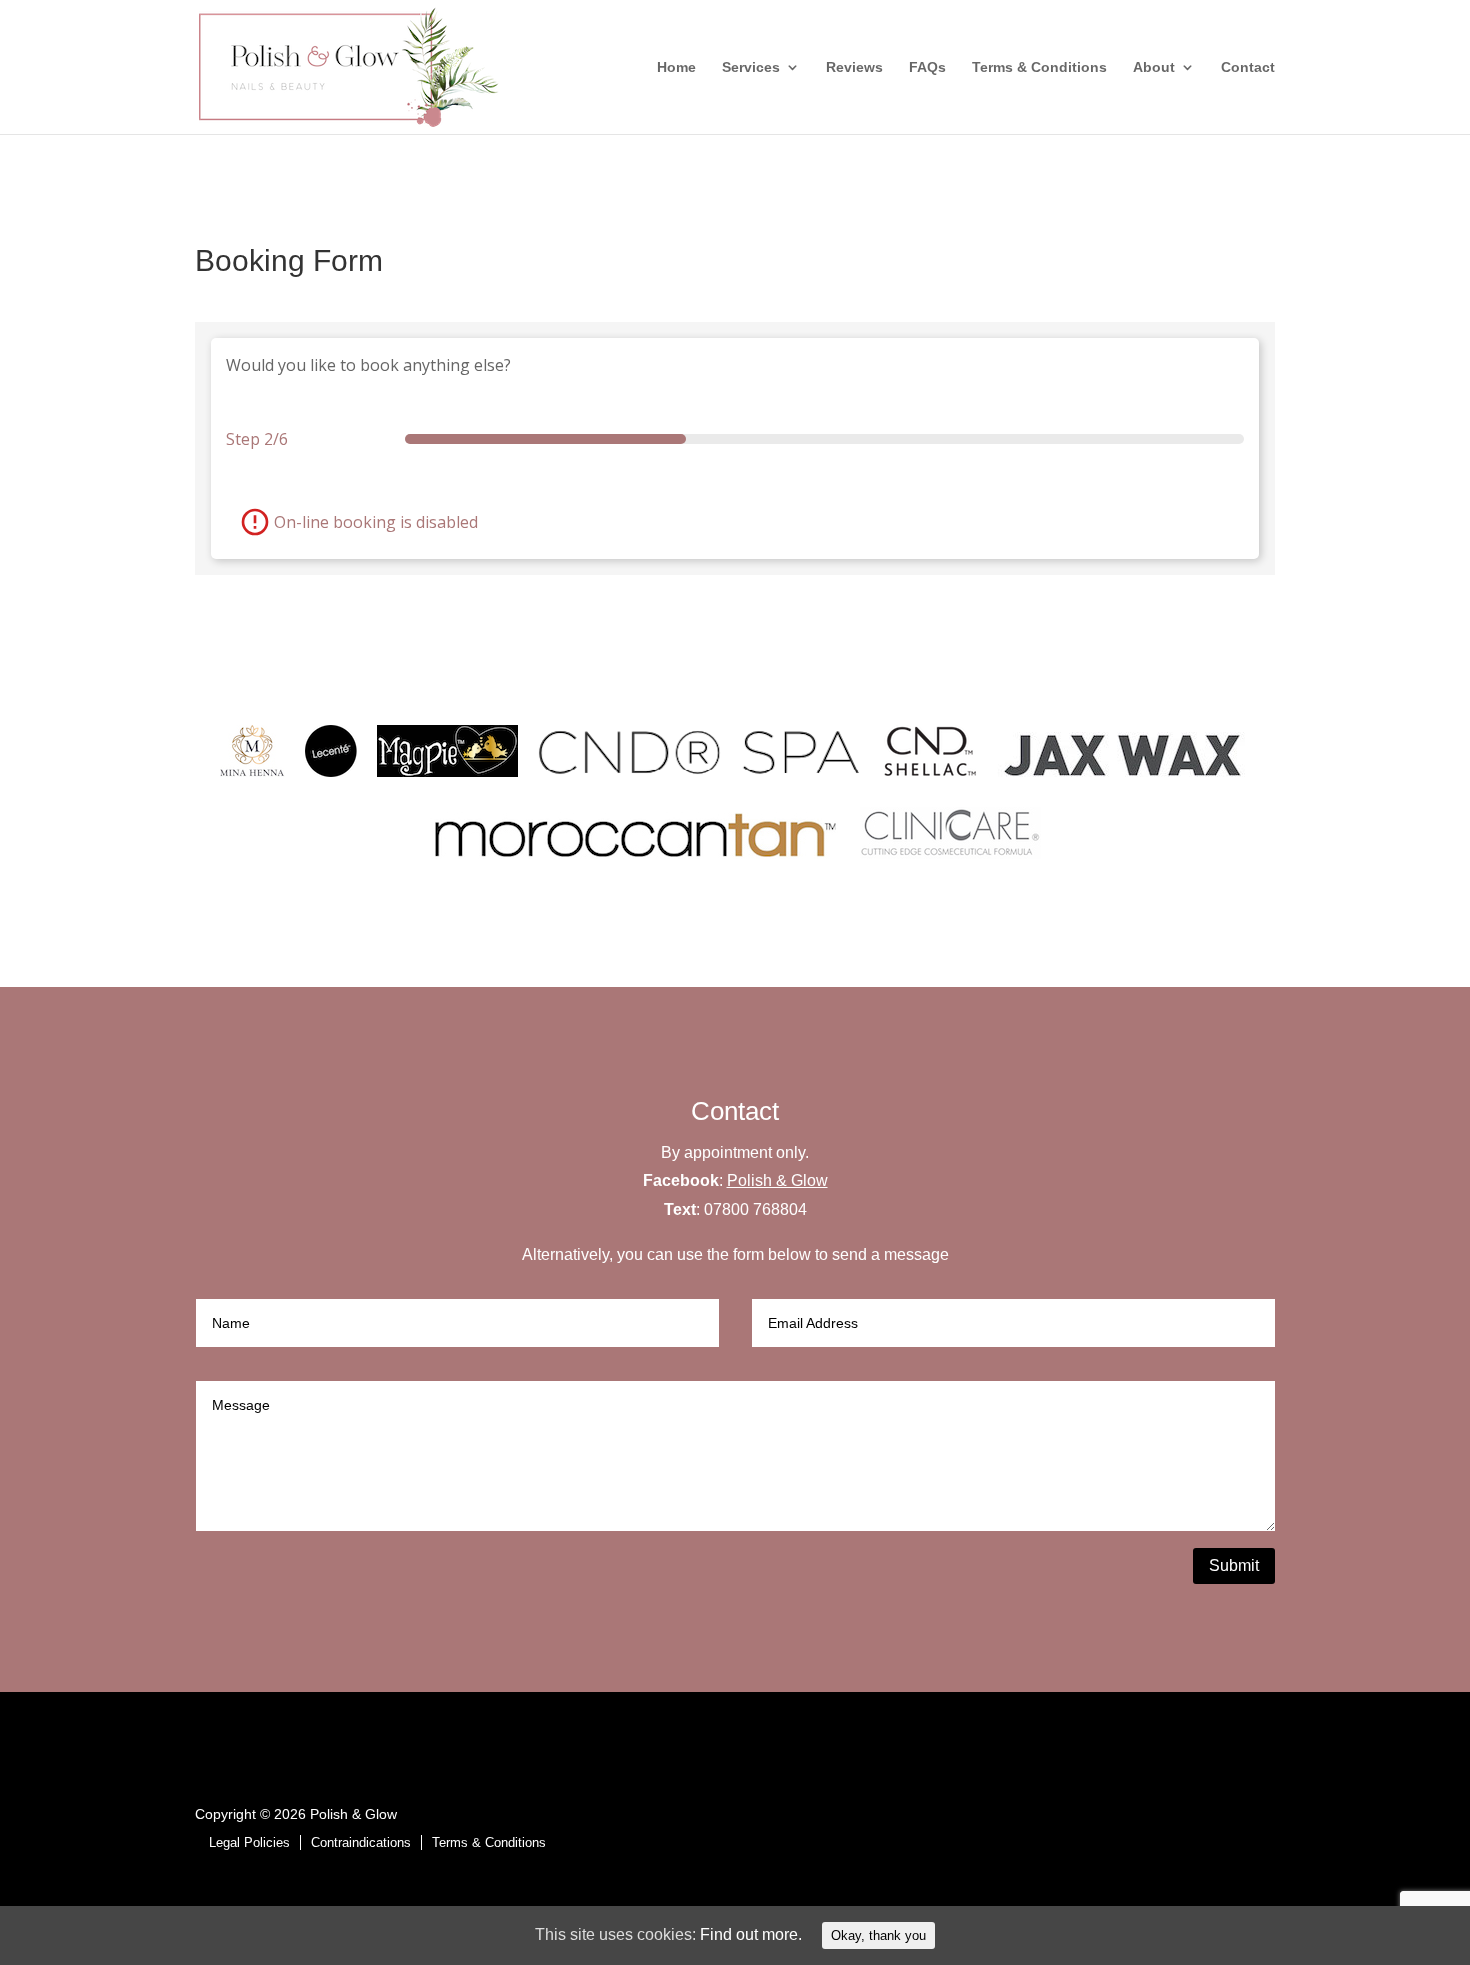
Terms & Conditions (1039, 67)
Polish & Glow (777, 1180)
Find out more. (751, 1934)
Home (676, 67)
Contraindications (361, 1842)
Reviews (854, 67)
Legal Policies (249, 1842)
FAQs (927, 67)
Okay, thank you (878, 1935)
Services (751, 67)
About (1154, 67)
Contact (1248, 67)
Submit (1234, 1565)
